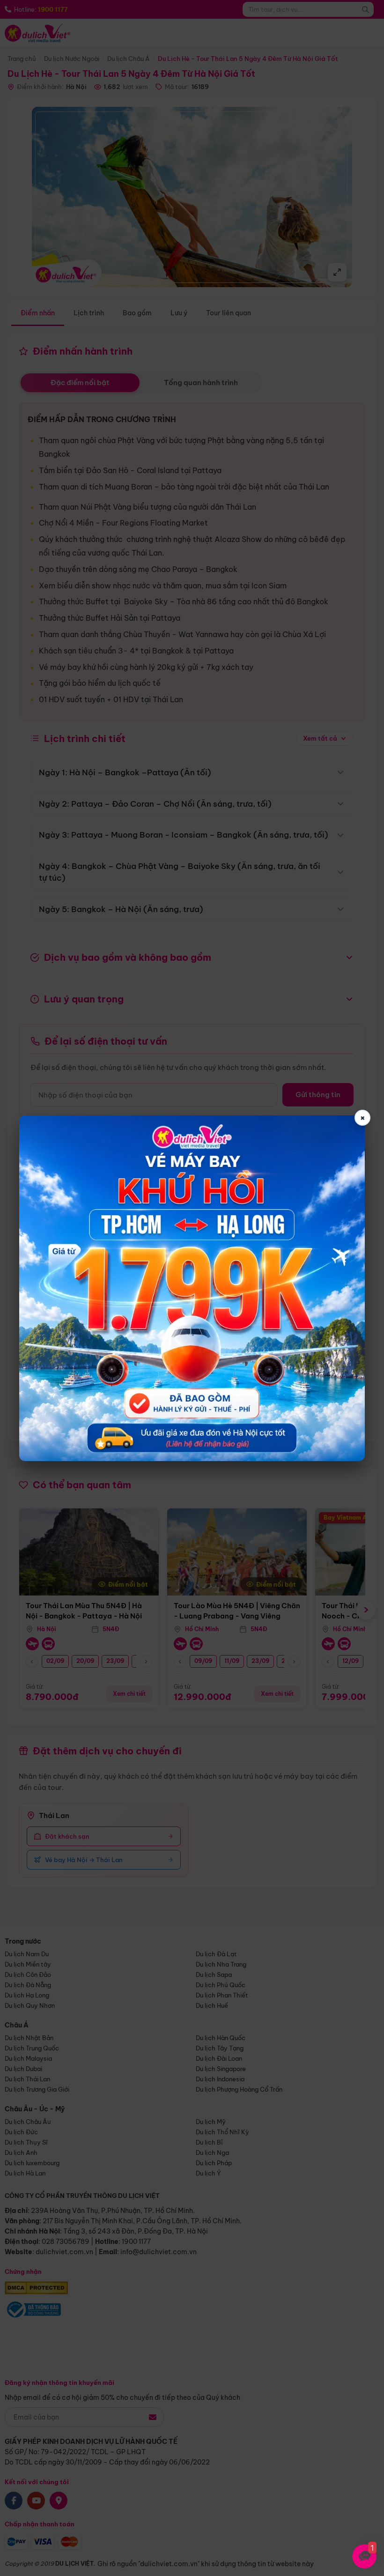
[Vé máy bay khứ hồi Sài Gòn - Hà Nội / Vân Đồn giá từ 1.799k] (192, 1288)
